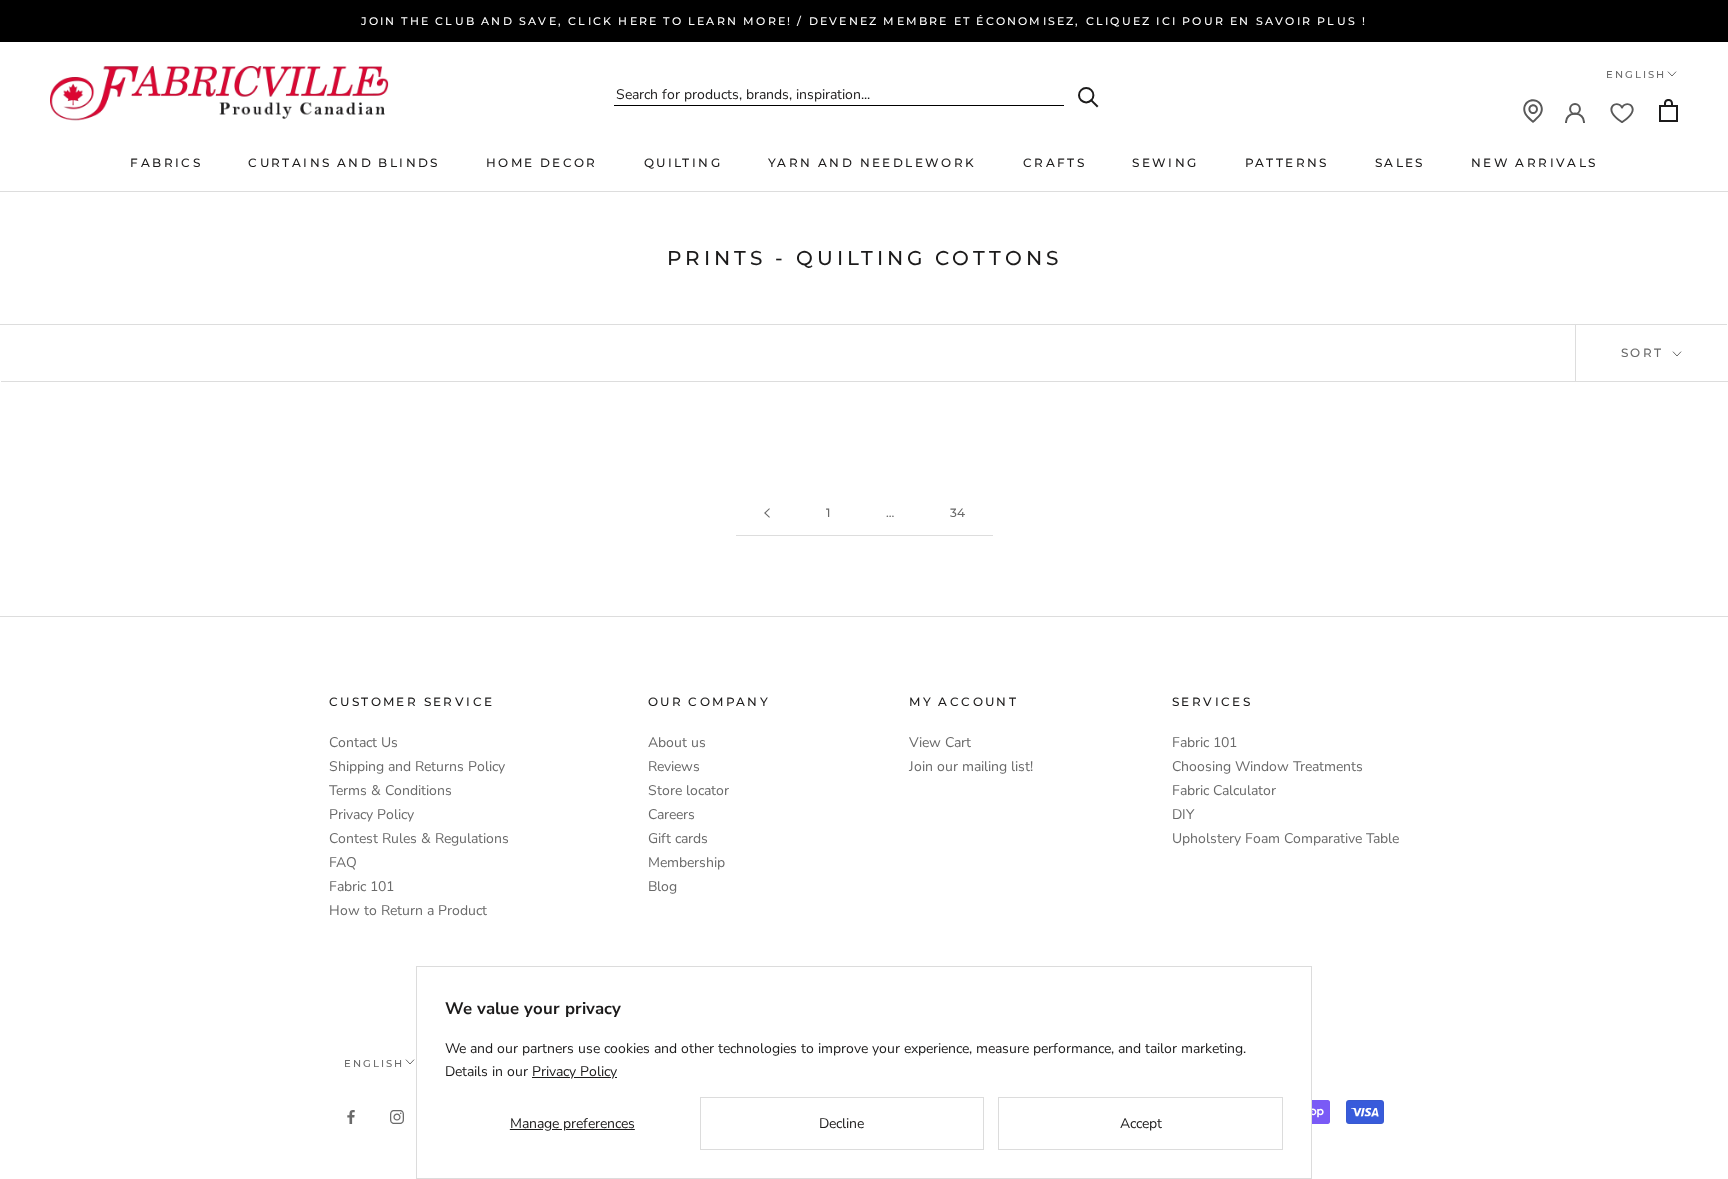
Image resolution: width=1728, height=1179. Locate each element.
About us (677, 742)
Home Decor (542, 162)
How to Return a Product (408, 910)
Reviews (674, 766)
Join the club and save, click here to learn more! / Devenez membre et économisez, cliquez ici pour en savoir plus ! (864, 21)
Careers (671, 814)
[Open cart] (1668, 110)
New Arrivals (1534, 162)
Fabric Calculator (1224, 790)
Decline (841, 1123)
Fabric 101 (361, 886)
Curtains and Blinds (344, 162)
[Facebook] (351, 1115)
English (1636, 74)
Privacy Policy (371, 814)
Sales (1400, 162)
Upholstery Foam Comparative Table (1285, 838)
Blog (662, 886)
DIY (1183, 814)
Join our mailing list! (971, 766)
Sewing (1165, 162)
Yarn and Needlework (872, 162)
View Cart (940, 742)
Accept (1141, 1123)
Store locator (688, 790)
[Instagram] (397, 1115)
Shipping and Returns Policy (417, 766)
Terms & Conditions (390, 790)
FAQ (343, 862)
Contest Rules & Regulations (419, 838)
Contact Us (363, 742)
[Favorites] (1622, 111)
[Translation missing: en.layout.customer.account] (1575, 111)
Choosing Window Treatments (1267, 766)
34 (957, 512)
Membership (686, 862)
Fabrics (166, 162)
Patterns (1287, 162)
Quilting (683, 162)
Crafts (1054, 162)
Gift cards (678, 838)
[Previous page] (767, 513)
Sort (1645, 352)
